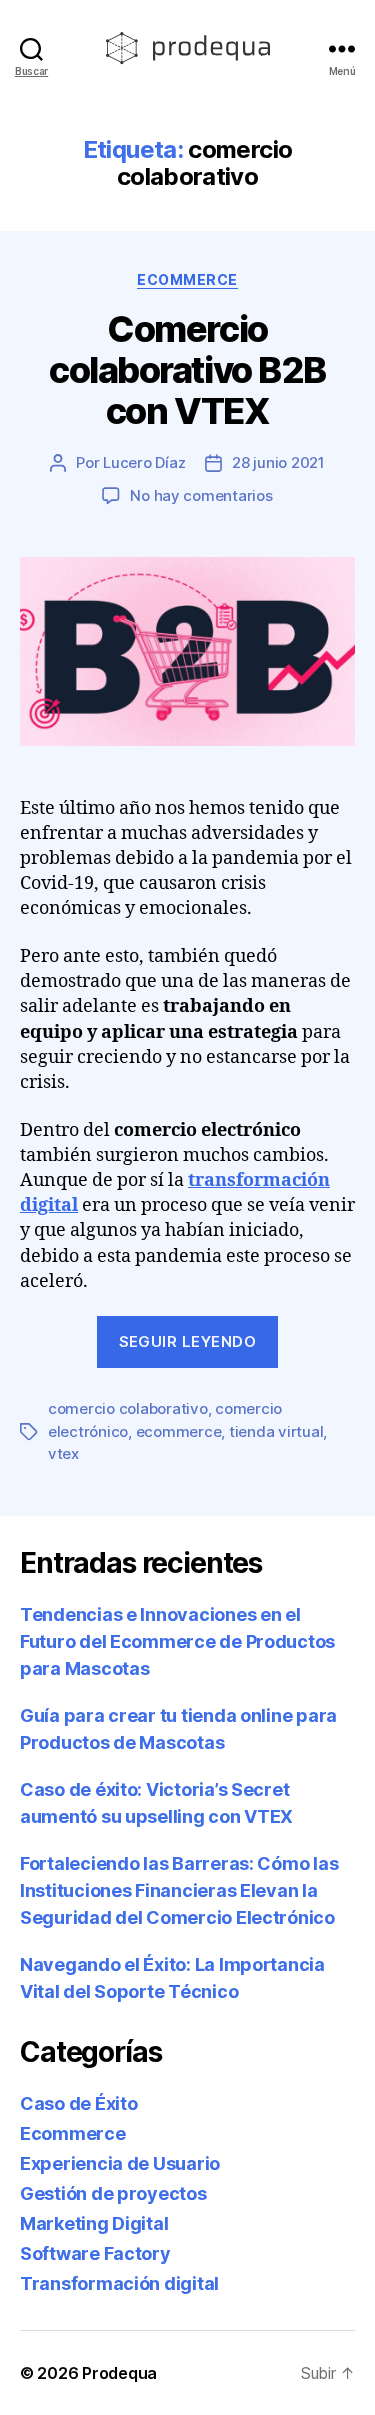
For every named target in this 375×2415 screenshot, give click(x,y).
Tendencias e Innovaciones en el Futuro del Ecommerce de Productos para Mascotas (177, 1641)
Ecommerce (187, 279)
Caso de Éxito (79, 2103)
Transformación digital (119, 2283)
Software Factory (95, 2253)
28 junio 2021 (278, 462)
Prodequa (119, 2373)
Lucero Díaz (144, 462)
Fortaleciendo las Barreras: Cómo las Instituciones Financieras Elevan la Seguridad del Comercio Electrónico (179, 1890)
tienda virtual (276, 1431)
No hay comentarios (201, 495)
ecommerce (179, 1431)
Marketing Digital (94, 2223)
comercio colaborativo (128, 1408)
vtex (63, 1453)
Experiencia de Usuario (120, 2163)
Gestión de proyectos (113, 2193)
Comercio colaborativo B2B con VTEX (187, 370)
